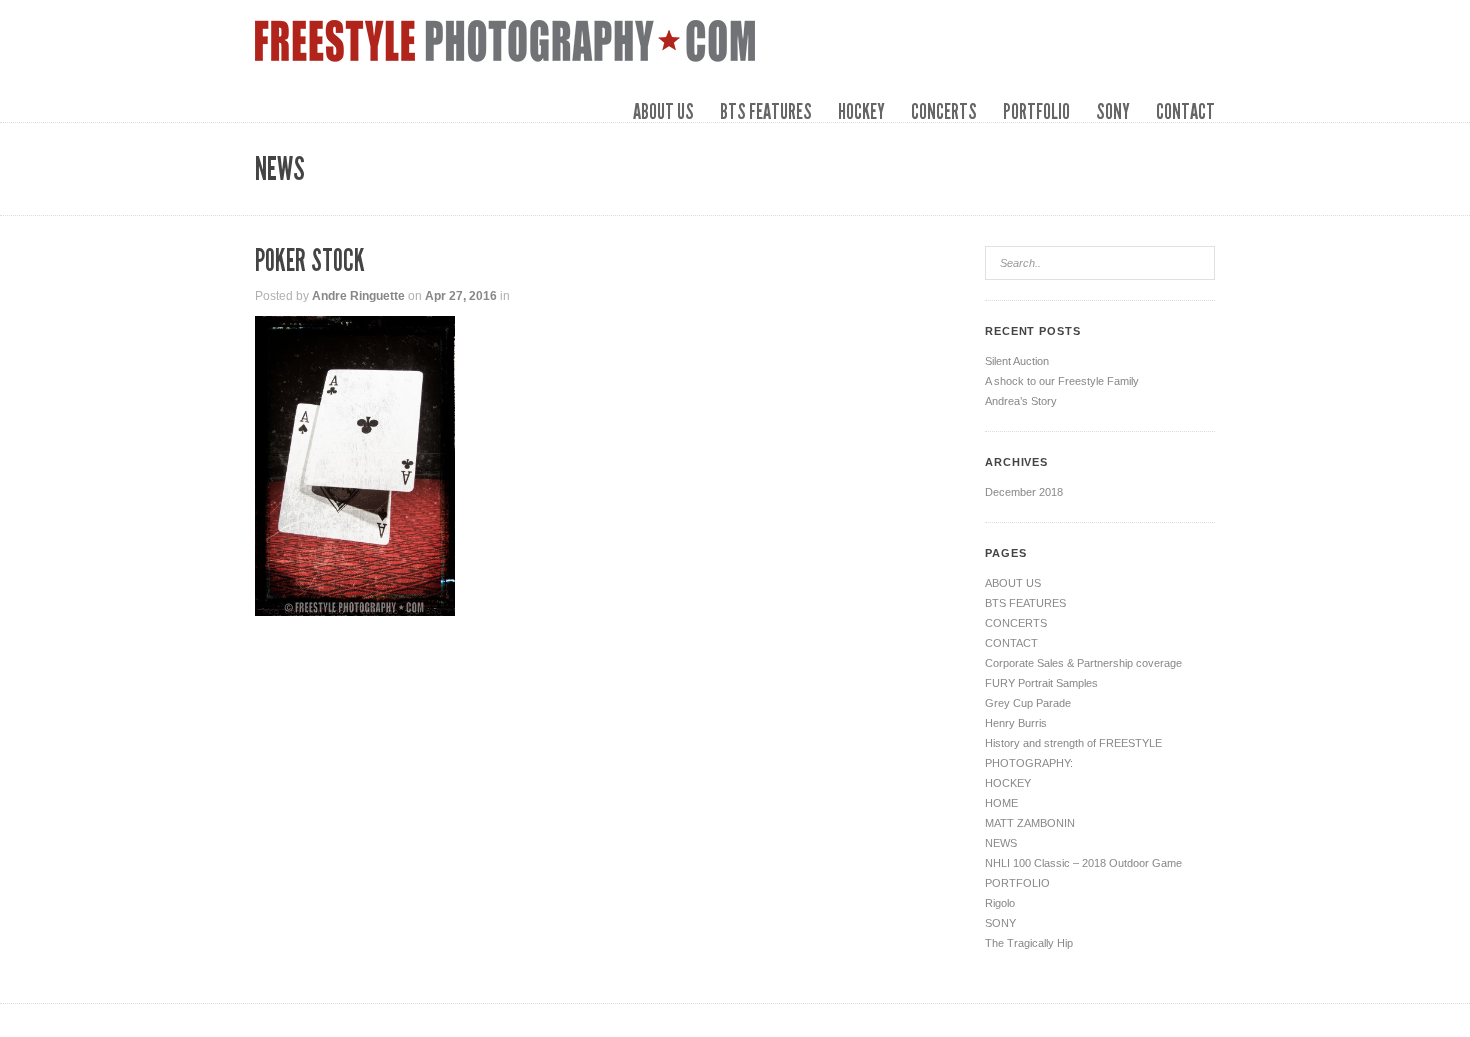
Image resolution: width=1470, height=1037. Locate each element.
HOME (1001, 803)
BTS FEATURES (766, 111)
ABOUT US (663, 111)
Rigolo (1000, 903)
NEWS (1001, 843)
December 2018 (1024, 492)
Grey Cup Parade (1028, 703)
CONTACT (1185, 111)
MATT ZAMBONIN (1030, 823)
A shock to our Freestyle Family (1062, 381)
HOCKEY (861, 111)
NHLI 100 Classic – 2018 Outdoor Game (1083, 863)
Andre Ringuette (358, 296)
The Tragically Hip (1029, 943)
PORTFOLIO (1036, 111)
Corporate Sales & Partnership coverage (1083, 663)
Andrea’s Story (1021, 401)
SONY (1113, 111)
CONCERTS (944, 111)
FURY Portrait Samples (1041, 683)
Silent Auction (1017, 361)
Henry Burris (1016, 723)
